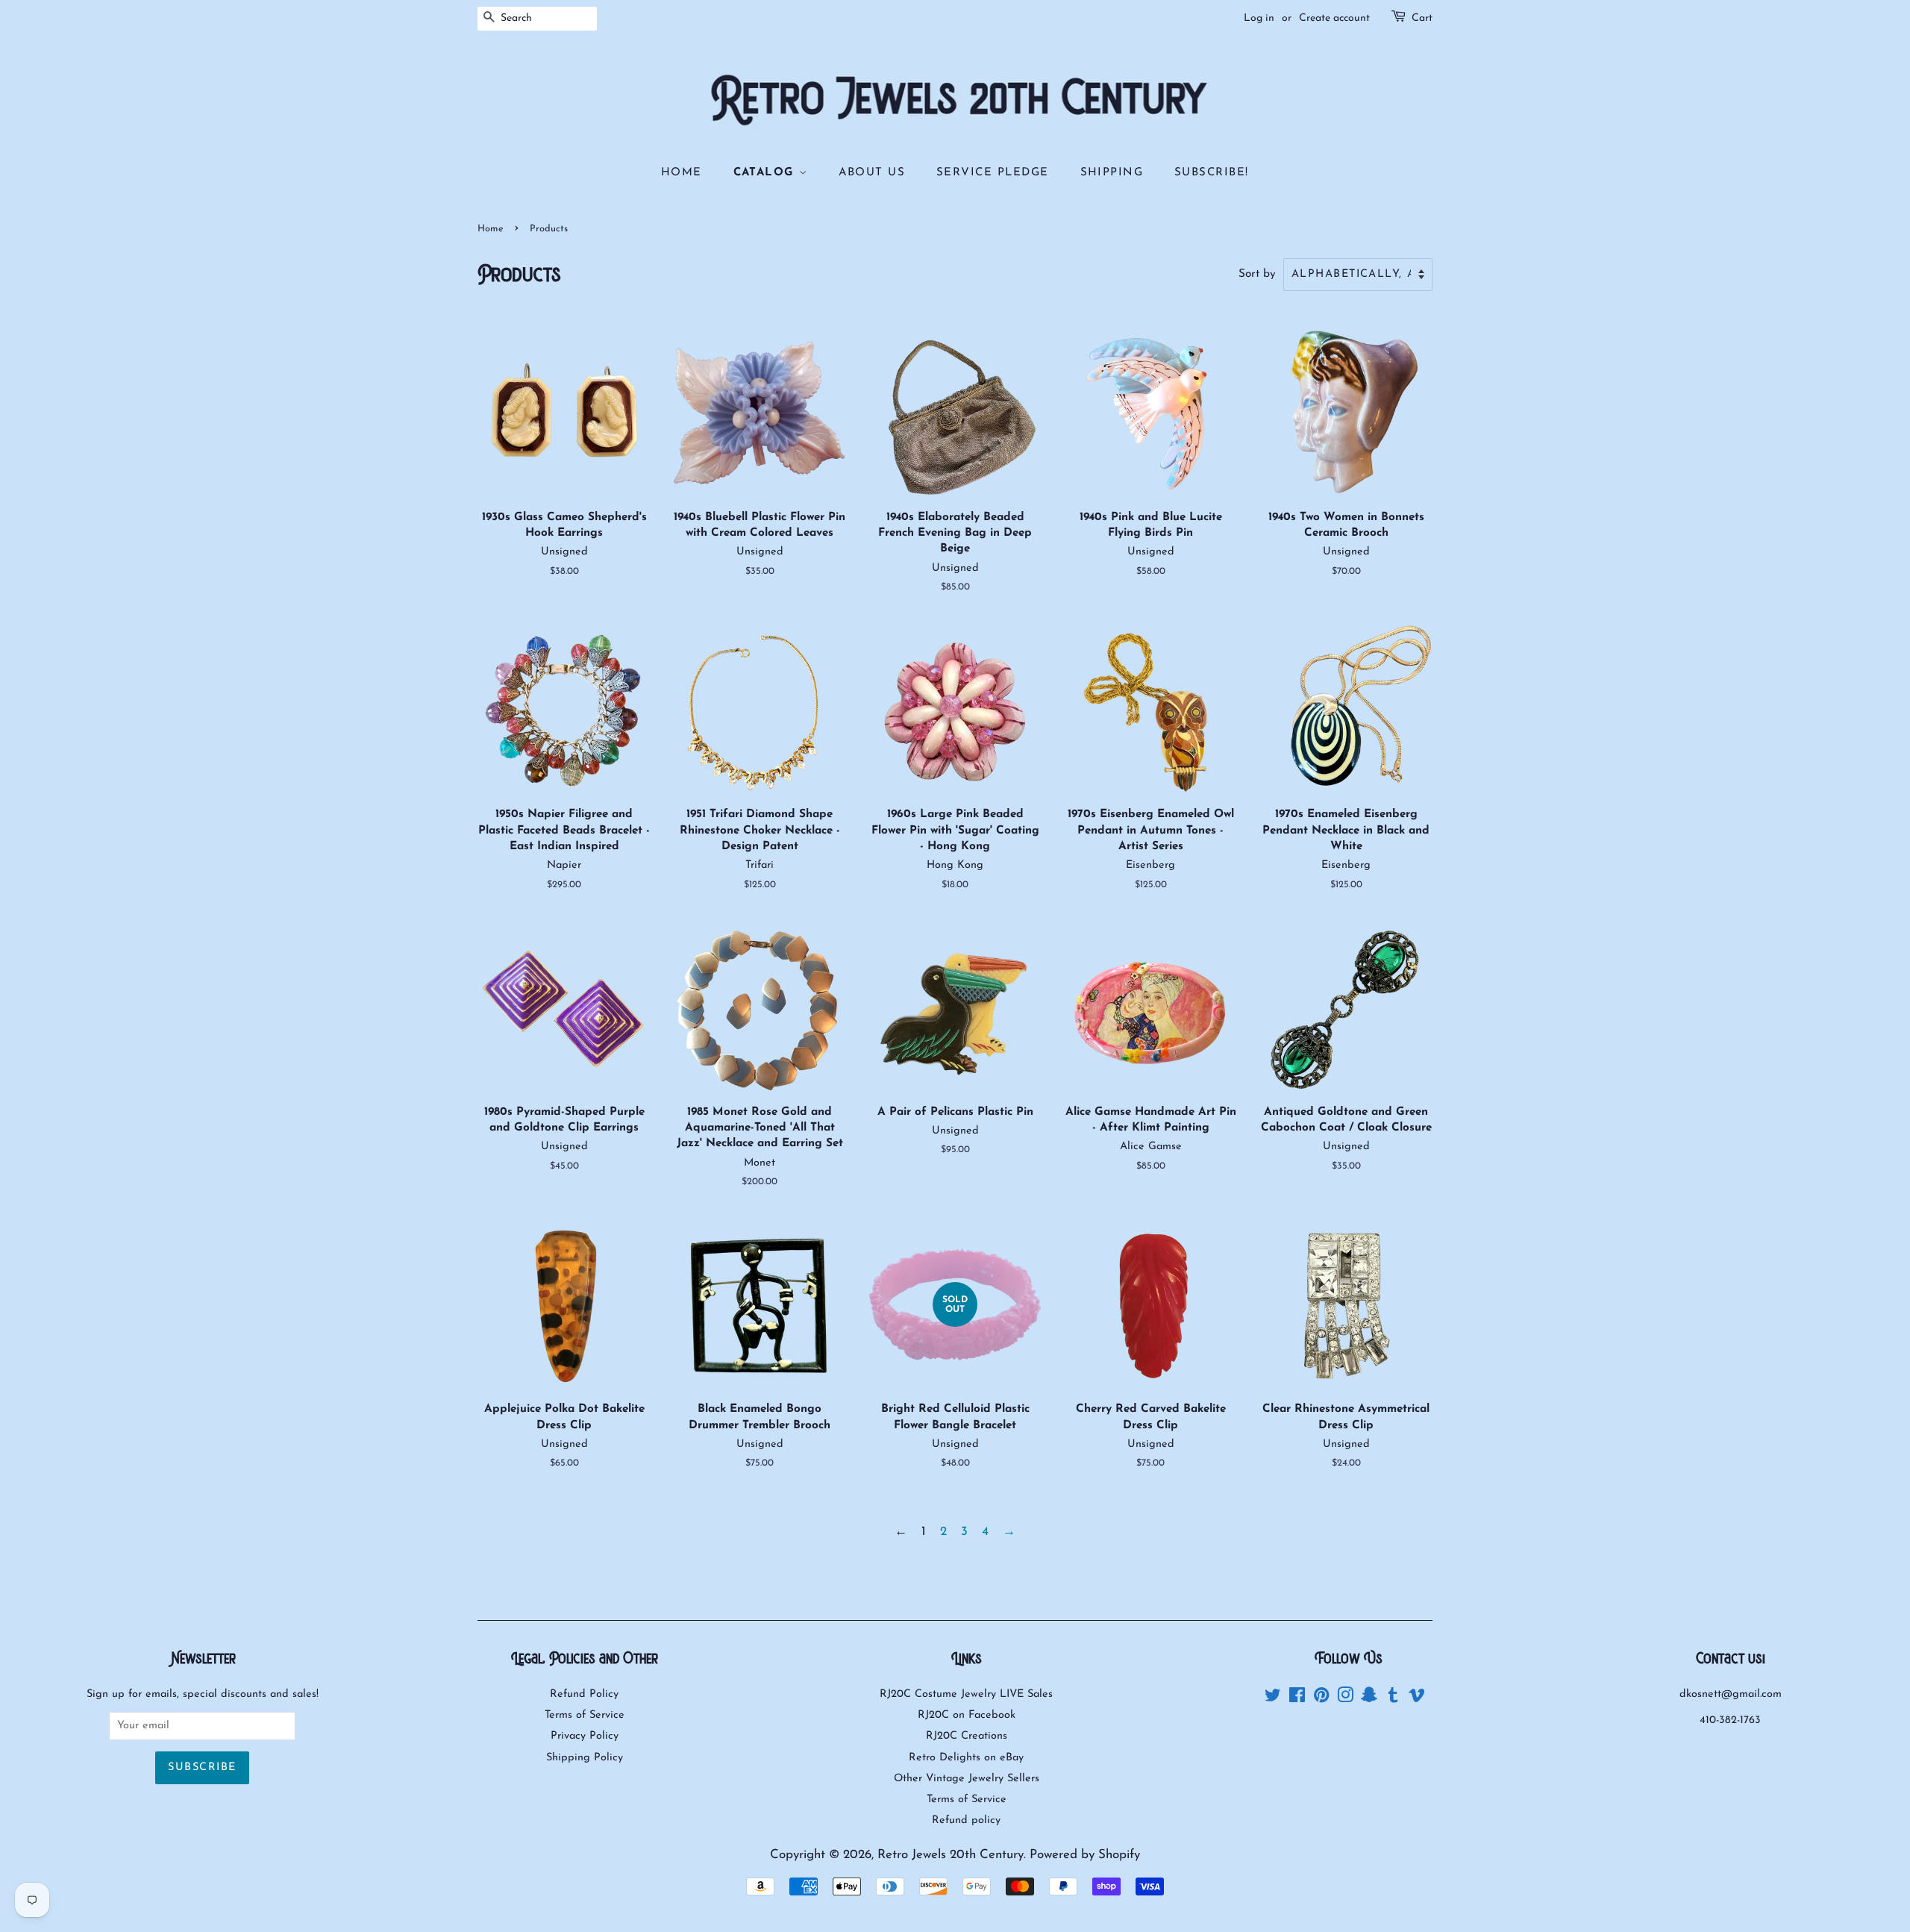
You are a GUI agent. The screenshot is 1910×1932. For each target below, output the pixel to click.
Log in (1259, 18)
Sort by (1257, 274)
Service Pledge (993, 173)
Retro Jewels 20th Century (951, 1855)
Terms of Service (585, 1715)
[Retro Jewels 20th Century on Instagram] (1345, 1699)
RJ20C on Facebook (967, 1715)
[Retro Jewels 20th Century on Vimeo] (1417, 1699)
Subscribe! (1212, 173)
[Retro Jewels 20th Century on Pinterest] (1321, 1699)
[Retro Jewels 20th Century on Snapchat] (1369, 1699)
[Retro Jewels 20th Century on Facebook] (1297, 1699)
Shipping (1112, 173)
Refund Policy (584, 1694)
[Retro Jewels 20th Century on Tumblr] (1393, 1699)
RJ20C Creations (967, 1736)
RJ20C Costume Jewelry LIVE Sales (966, 1694)
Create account (1334, 18)
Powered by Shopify (1085, 1855)
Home (682, 173)
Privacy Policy (585, 1736)
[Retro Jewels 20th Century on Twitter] (1273, 1699)
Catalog (766, 173)
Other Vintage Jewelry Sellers (967, 1779)
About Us (872, 173)
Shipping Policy (585, 1758)
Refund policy (966, 1820)
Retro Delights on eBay (966, 1758)
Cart (1422, 18)
